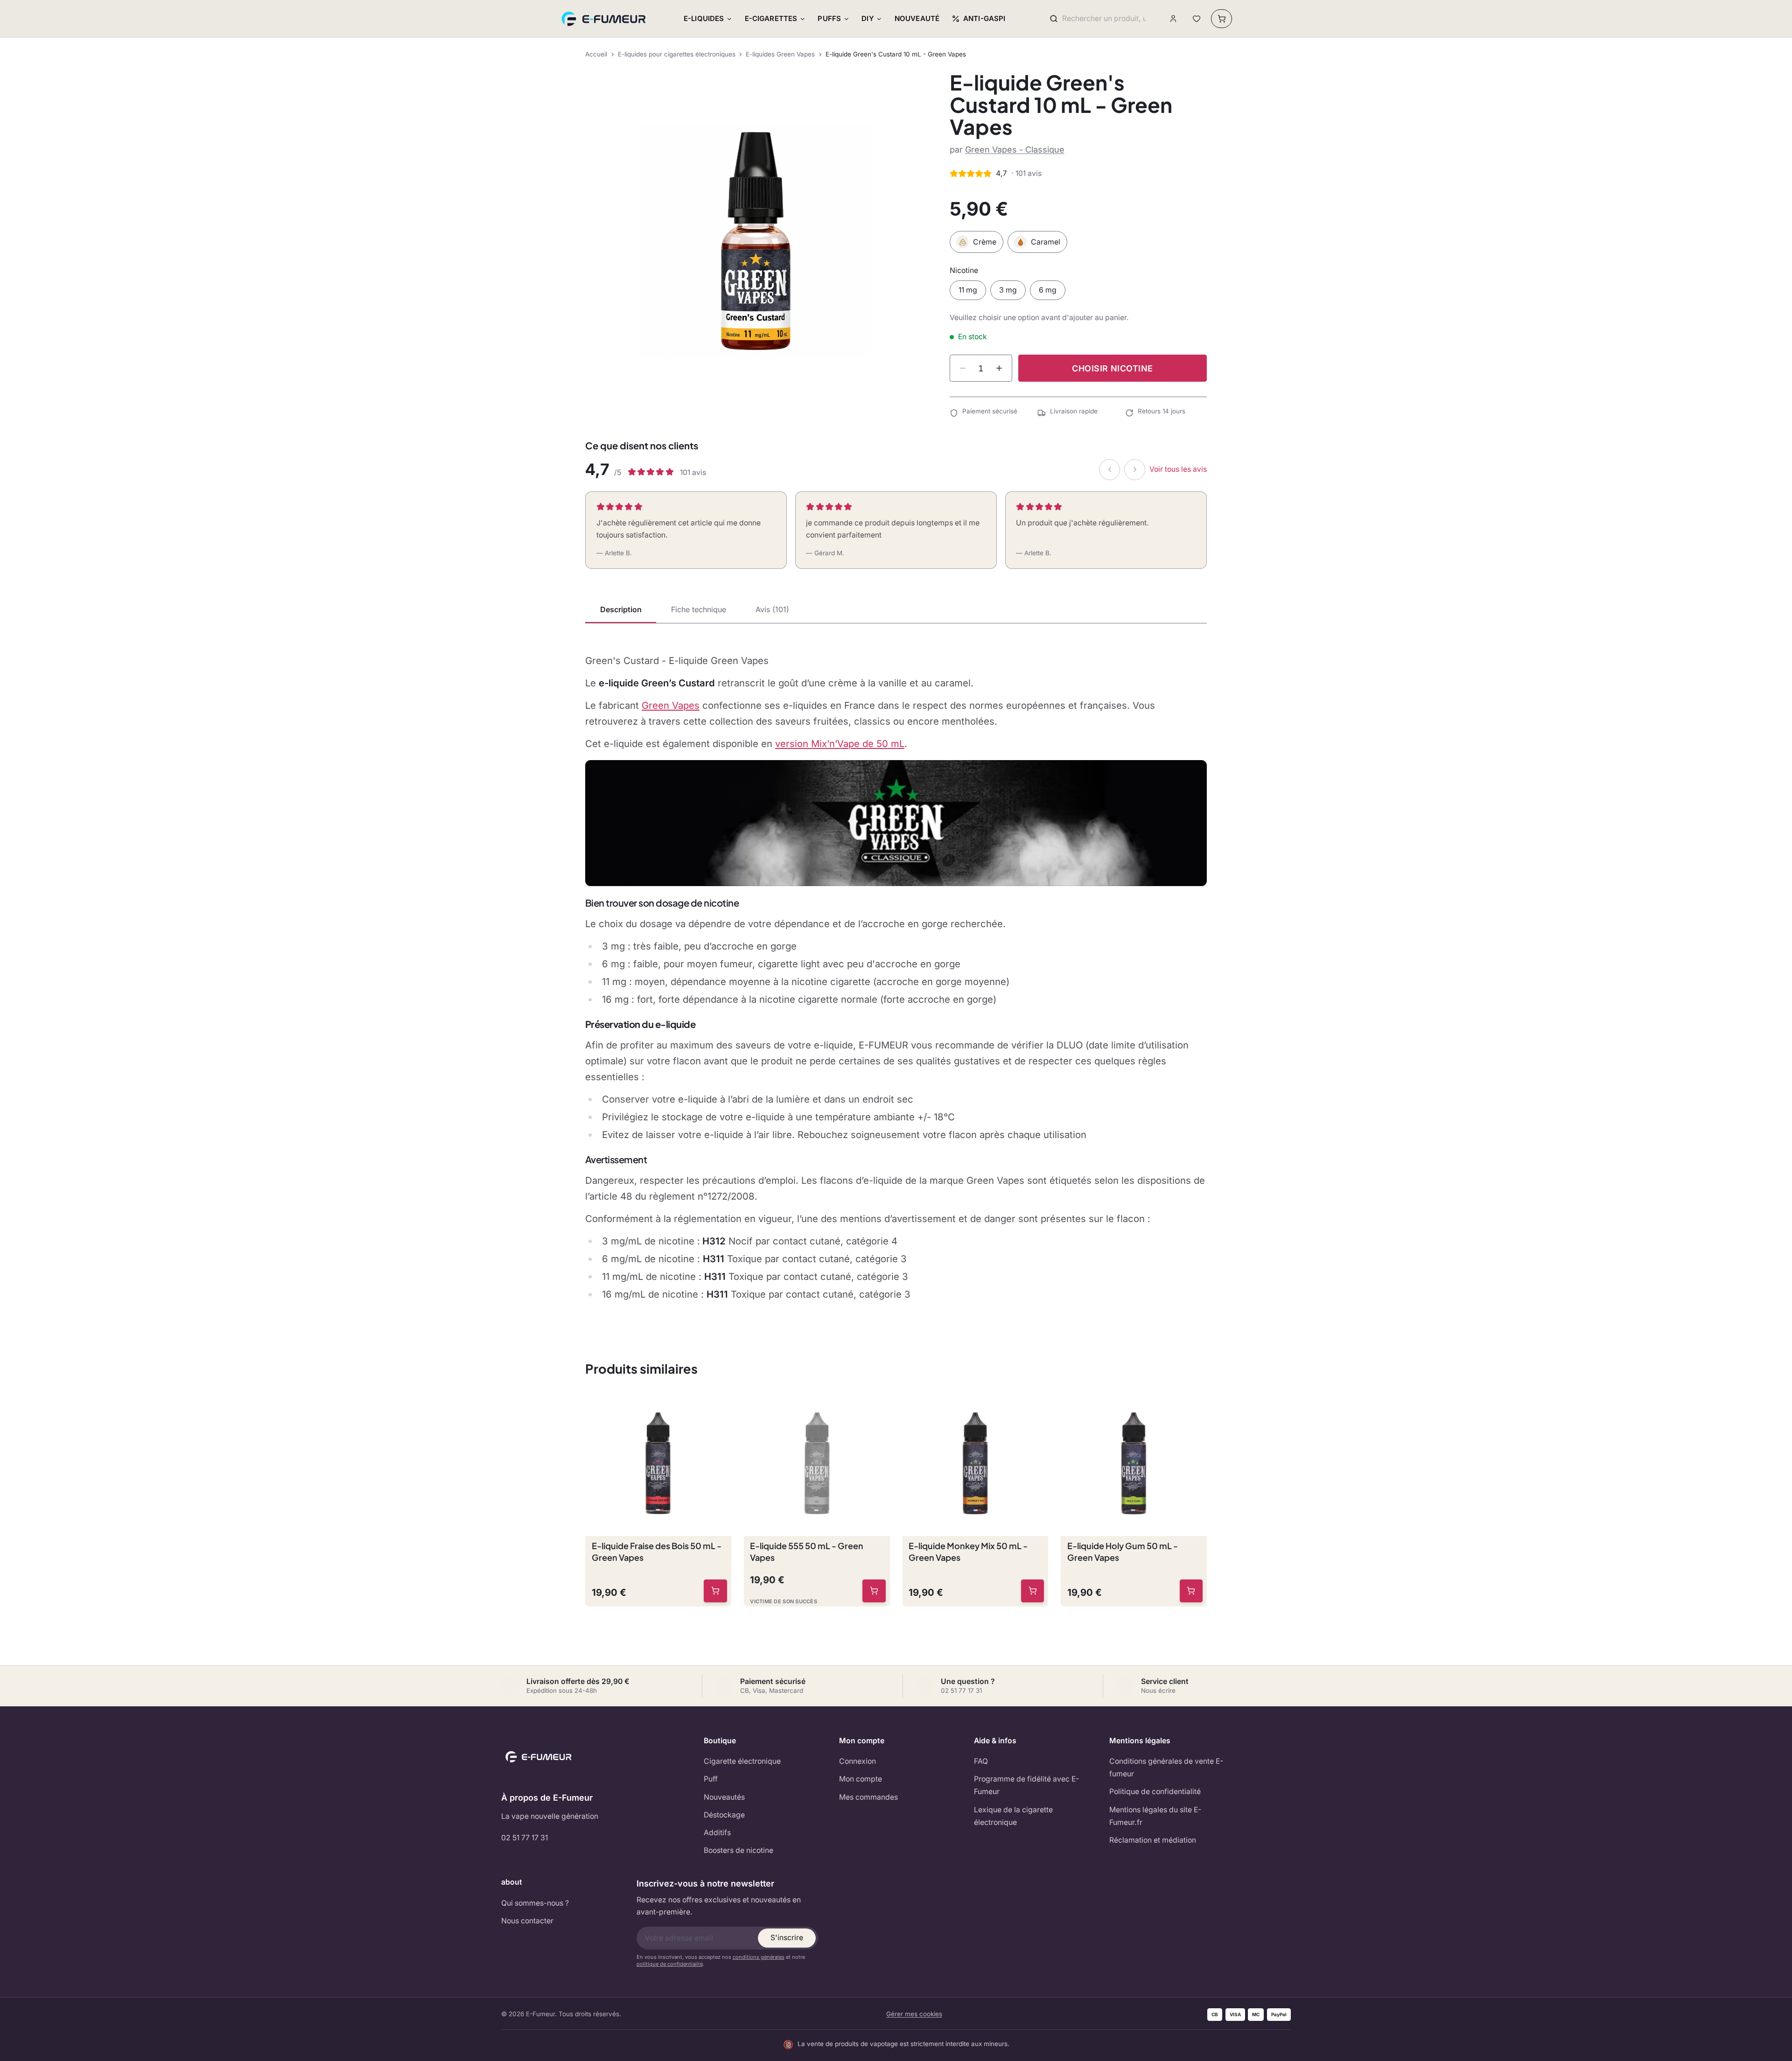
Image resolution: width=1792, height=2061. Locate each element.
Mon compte (861, 1779)
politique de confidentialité (670, 1964)
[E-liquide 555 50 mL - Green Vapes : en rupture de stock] (874, 1591)
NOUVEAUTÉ (917, 18)
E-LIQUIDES (704, 18)
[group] (756, 242)
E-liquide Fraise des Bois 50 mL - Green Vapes (657, 1551)
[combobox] (1104, 19)
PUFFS (829, 18)
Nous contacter (527, 1921)
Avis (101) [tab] (772, 609)
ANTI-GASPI (984, 18)
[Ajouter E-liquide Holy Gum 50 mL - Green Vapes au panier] (1191, 1591)
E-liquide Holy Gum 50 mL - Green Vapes (1123, 1551)
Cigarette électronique (742, 1761)
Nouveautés (724, 1797)
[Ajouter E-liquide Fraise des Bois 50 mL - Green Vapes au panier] (715, 1591)
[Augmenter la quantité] (999, 368)
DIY (868, 18)
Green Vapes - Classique (1015, 150)
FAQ (981, 1761)
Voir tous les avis (1178, 469)
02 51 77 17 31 (525, 1838)
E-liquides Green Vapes (780, 54)
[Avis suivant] (1135, 470)
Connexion (857, 1761)
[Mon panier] (1221, 19)
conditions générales (759, 1957)
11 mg (968, 290)
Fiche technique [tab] (699, 609)
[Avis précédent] (1109, 470)
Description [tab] (621, 609)
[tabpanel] (896, 978)
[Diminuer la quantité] (963, 368)
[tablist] (896, 610)
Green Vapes (671, 705)
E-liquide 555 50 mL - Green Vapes (807, 1551)
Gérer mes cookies (914, 2014)
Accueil (596, 54)
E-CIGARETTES (771, 18)
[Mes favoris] (1196, 19)
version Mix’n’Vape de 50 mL (840, 744)
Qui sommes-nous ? (535, 1903)
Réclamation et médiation (1153, 1840)
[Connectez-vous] (1173, 19)
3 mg (1008, 290)
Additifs (717, 1833)
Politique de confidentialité (1155, 1792)
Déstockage (724, 1815)
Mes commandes (868, 1797)
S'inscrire (787, 1938)
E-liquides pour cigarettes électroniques (677, 54)
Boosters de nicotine (738, 1850)
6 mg (1048, 290)
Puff (711, 1779)
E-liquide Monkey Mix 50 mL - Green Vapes (968, 1551)
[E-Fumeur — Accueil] (604, 19)
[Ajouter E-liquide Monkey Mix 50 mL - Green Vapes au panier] (1033, 1591)
